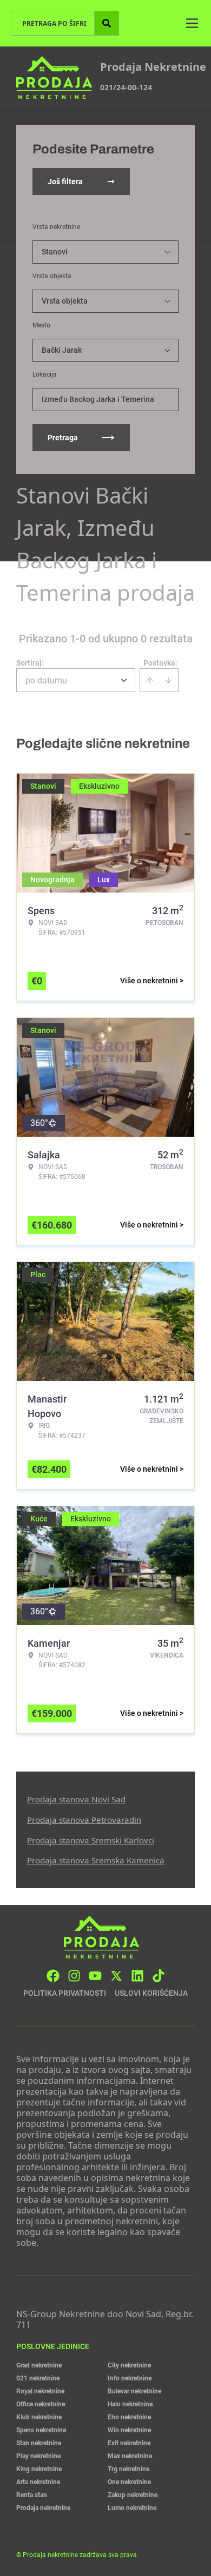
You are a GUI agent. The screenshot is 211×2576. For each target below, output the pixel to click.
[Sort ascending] (150, 680)
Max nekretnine (130, 2456)
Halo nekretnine (130, 2404)
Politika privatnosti (65, 1993)
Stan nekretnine (39, 2443)
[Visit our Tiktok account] (159, 1976)
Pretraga (63, 438)
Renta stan (32, 2495)
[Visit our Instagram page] (74, 1976)
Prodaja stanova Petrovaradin (84, 1820)
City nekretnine (129, 2365)
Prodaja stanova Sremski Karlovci (91, 1840)
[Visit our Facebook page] (53, 1976)
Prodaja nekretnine (43, 2508)
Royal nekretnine (40, 2391)
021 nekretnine (38, 2378)
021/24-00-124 (126, 87)
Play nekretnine (38, 2456)
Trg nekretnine (128, 2469)
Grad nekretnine (39, 2365)
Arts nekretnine (38, 2482)
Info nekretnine (130, 2378)
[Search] (107, 23)
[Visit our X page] (116, 1976)
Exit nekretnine (129, 2443)
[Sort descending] (168, 680)
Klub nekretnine (39, 2417)
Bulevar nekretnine (134, 2391)
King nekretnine (39, 2469)
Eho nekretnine (129, 2417)
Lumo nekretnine (132, 2508)
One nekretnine (129, 2482)
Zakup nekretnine (133, 2495)
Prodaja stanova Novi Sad (76, 1799)
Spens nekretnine (41, 2430)
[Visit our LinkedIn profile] (137, 1976)
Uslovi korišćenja (151, 1993)
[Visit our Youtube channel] (95, 1976)
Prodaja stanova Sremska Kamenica (96, 1860)
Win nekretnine (129, 2430)
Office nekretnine (41, 2404)
